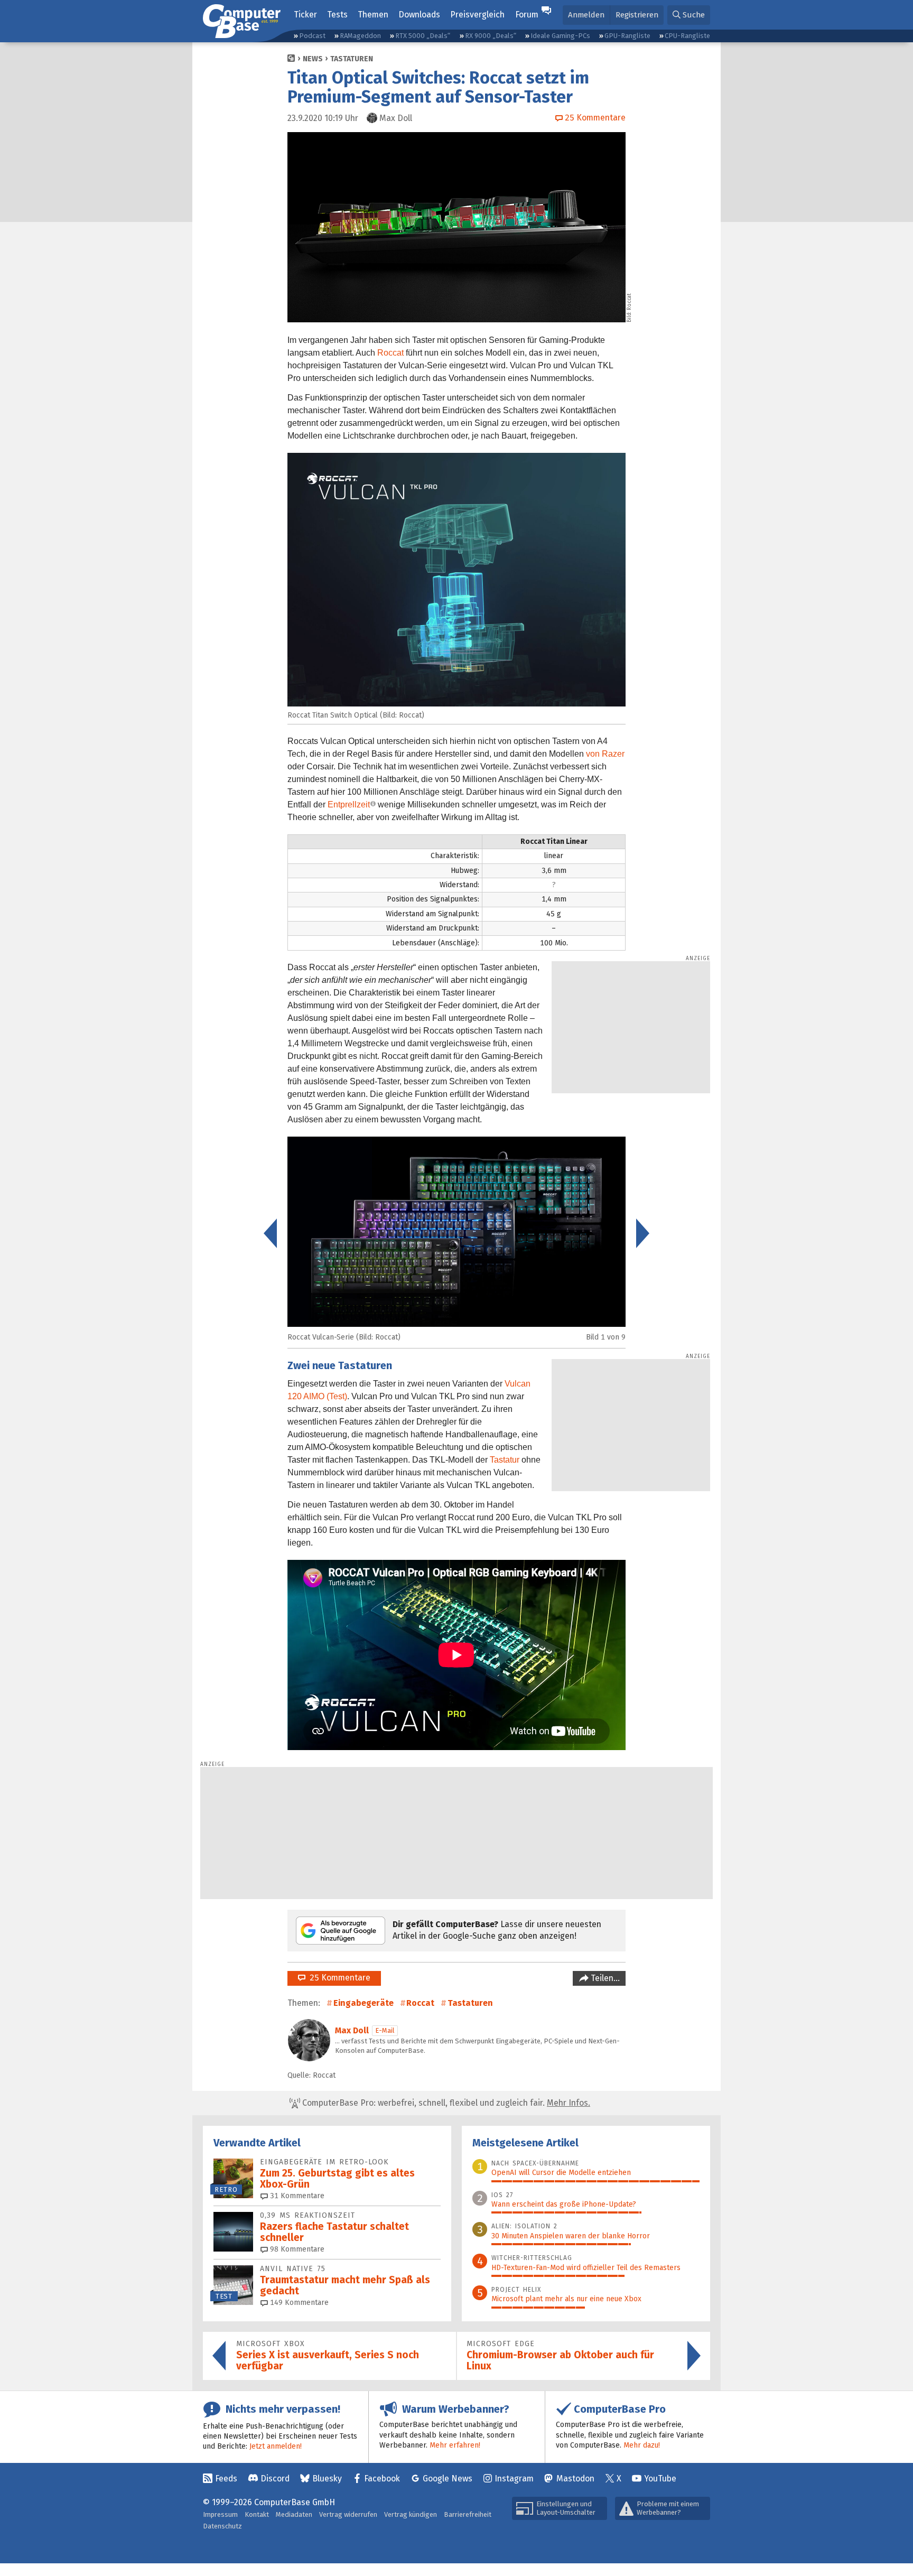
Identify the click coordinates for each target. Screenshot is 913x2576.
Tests (337, 15)
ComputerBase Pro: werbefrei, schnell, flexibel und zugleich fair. (445, 2103)
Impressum (220, 2514)
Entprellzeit (349, 805)
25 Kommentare (338, 1978)
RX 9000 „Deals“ (491, 36)
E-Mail (385, 2030)
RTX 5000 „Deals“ (423, 36)
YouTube (660, 2479)
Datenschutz (222, 2526)
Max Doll (352, 2030)
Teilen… (604, 1978)
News (313, 59)
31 (296, 2196)
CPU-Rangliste (687, 36)
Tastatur (505, 1460)
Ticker (305, 15)
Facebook (382, 2479)
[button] (689, 15)
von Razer (605, 754)
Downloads (419, 15)
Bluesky (327, 2479)
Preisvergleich (477, 15)
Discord (275, 2479)
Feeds (226, 2479)
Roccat (390, 353)
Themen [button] (373, 15)
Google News (448, 2479)
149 (298, 2303)
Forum (527, 15)
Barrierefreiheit (468, 2514)
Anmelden (586, 15)
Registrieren (637, 15)
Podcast (312, 36)
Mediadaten (294, 2514)
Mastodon (575, 2479)
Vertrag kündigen (411, 2514)
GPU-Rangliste (627, 36)
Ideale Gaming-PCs (560, 36)
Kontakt (257, 2514)
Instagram (514, 2479)
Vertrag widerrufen (348, 2514)
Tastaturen (352, 59)
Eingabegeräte (364, 2003)
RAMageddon (360, 36)
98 (296, 2249)
